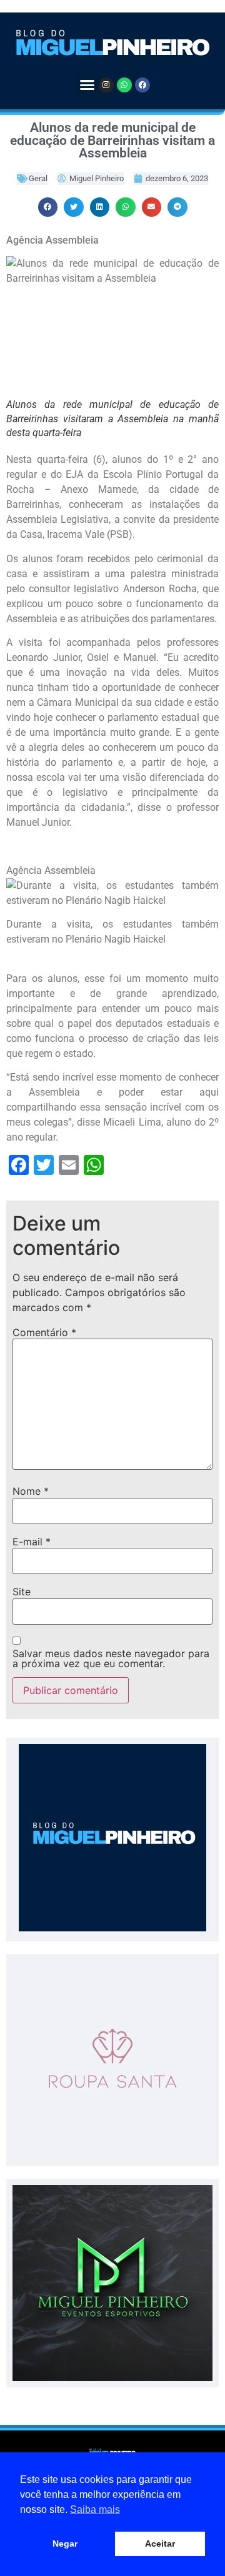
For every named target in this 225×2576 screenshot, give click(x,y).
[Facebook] (142, 85)
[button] (87, 85)
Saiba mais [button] (95, 2509)
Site (22, 1592)
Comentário (44, 1332)
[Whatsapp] (124, 85)
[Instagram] (106, 85)
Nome (31, 1491)
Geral (38, 178)
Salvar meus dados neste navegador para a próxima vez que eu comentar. (111, 1658)
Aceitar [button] (160, 2544)
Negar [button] (65, 2544)
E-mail (32, 1542)
